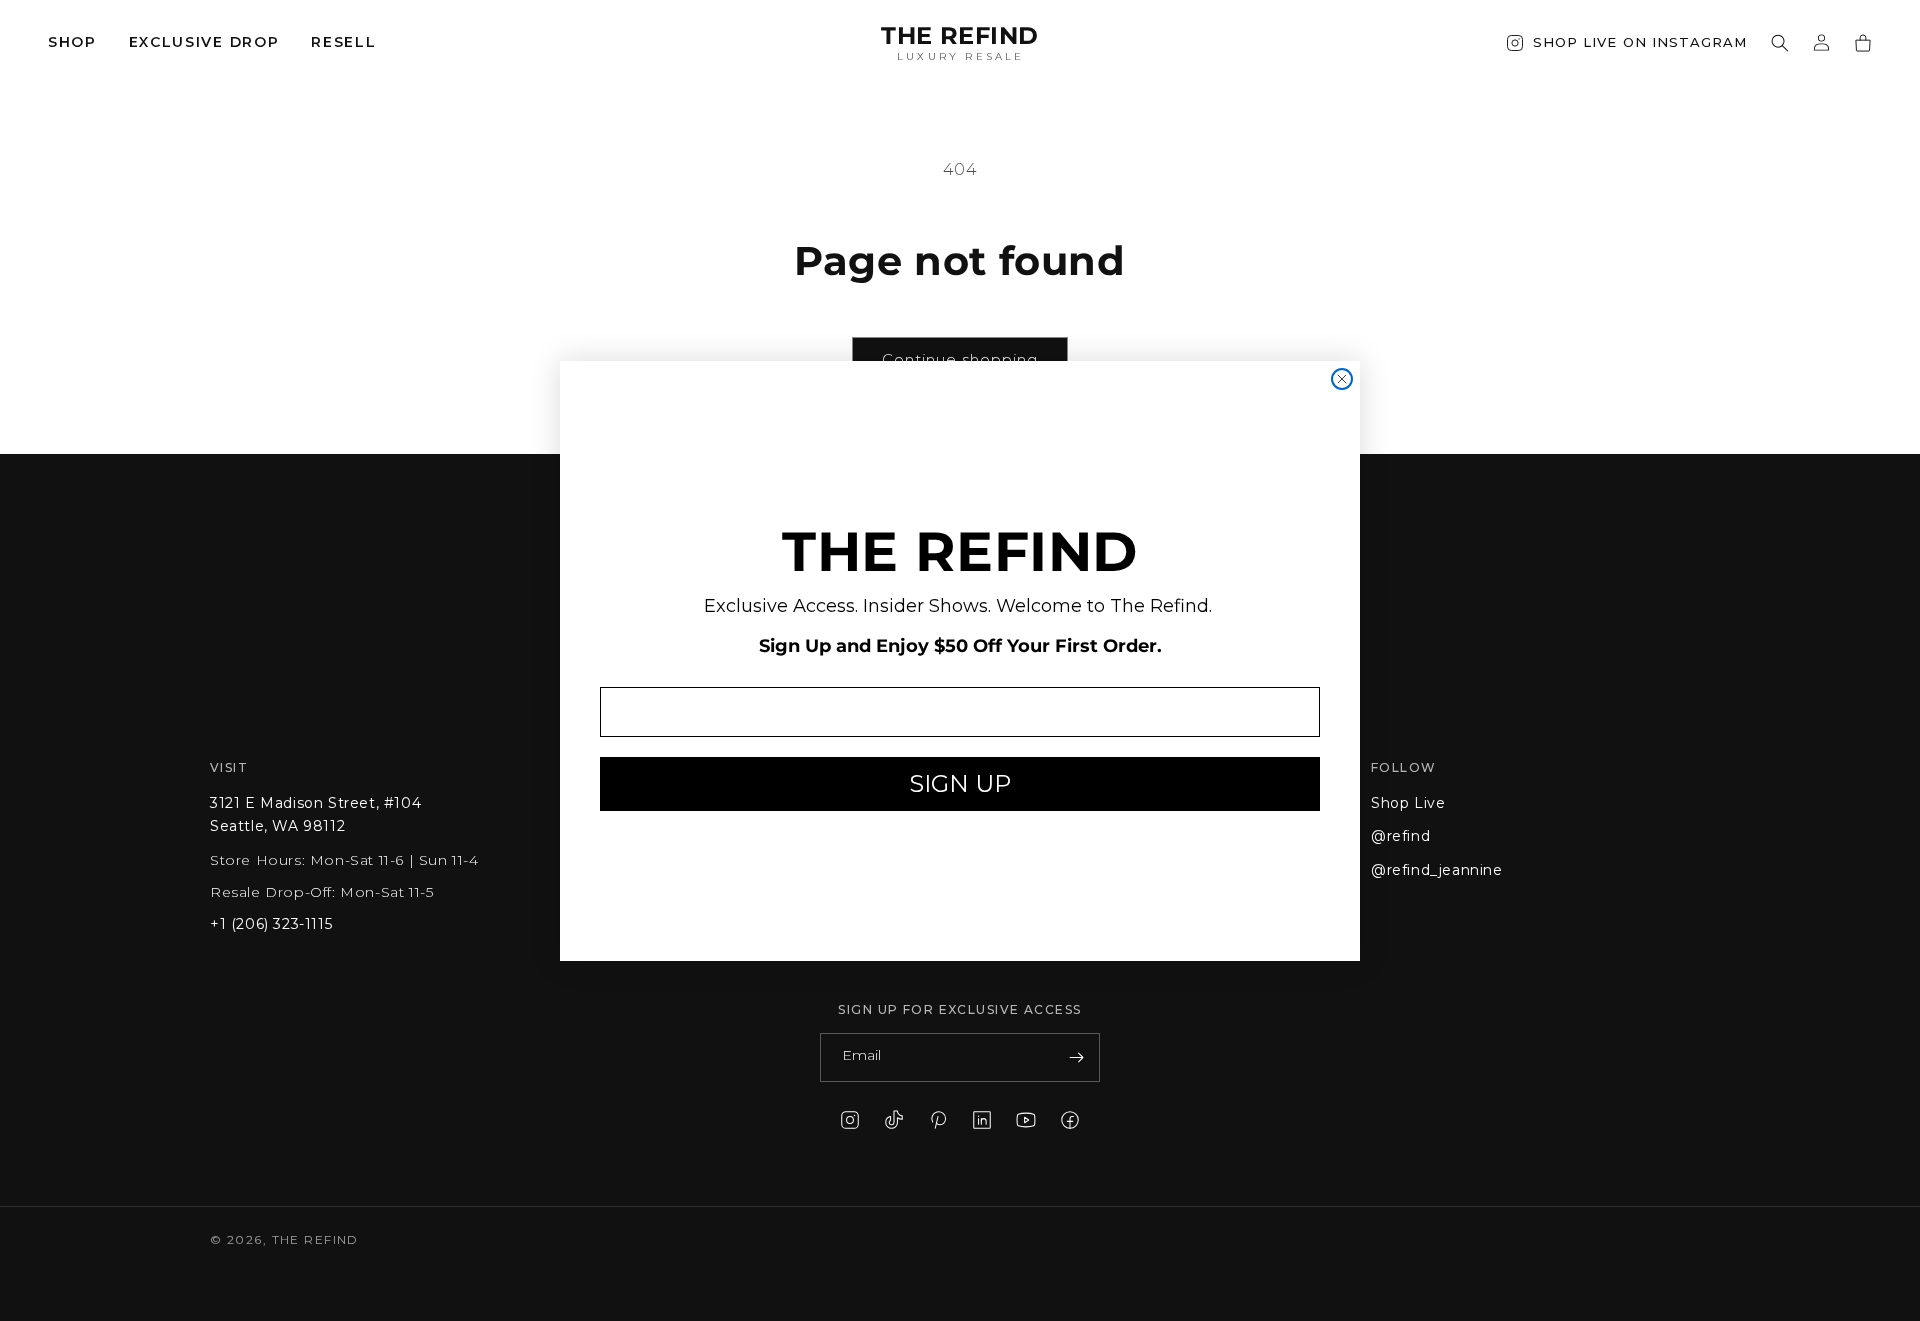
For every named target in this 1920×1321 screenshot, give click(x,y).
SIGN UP (960, 783)
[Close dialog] (1342, 379)
